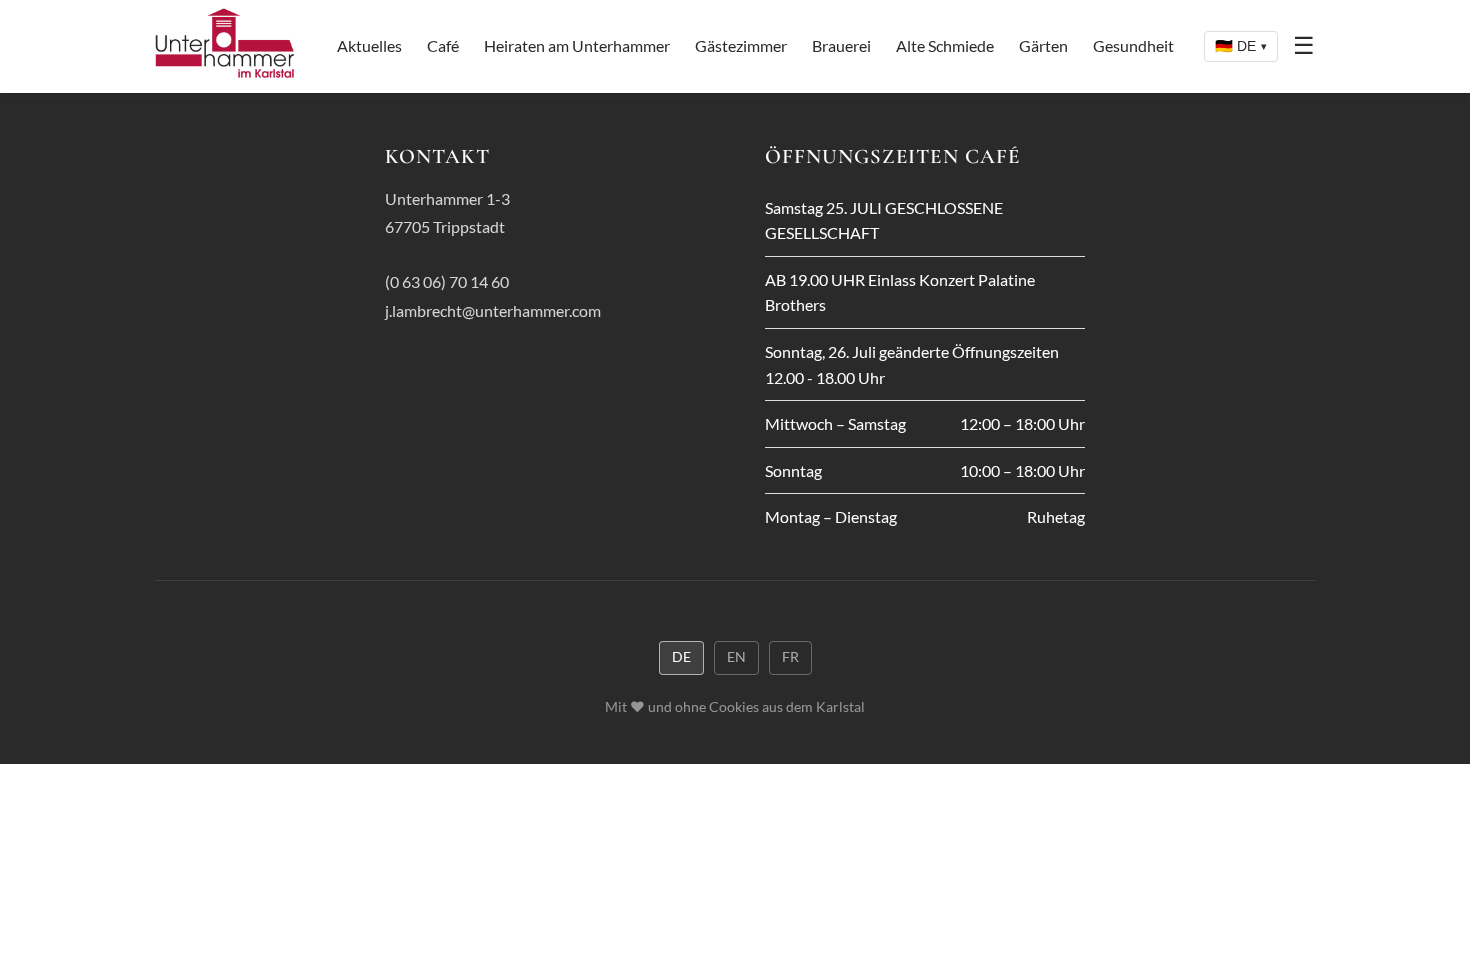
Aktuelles (369, 45)
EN (736, 657)
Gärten (1043, 45)
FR (790, 657)
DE (681, 657)
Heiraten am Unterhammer (577, 45)
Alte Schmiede (945, 45)
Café (443, 45)
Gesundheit (1133, 45)
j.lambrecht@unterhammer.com (493, 310)
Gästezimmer (741, 45)
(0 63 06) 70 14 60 (447, 281)
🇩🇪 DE (1241, 46)
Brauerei (841, 45)
